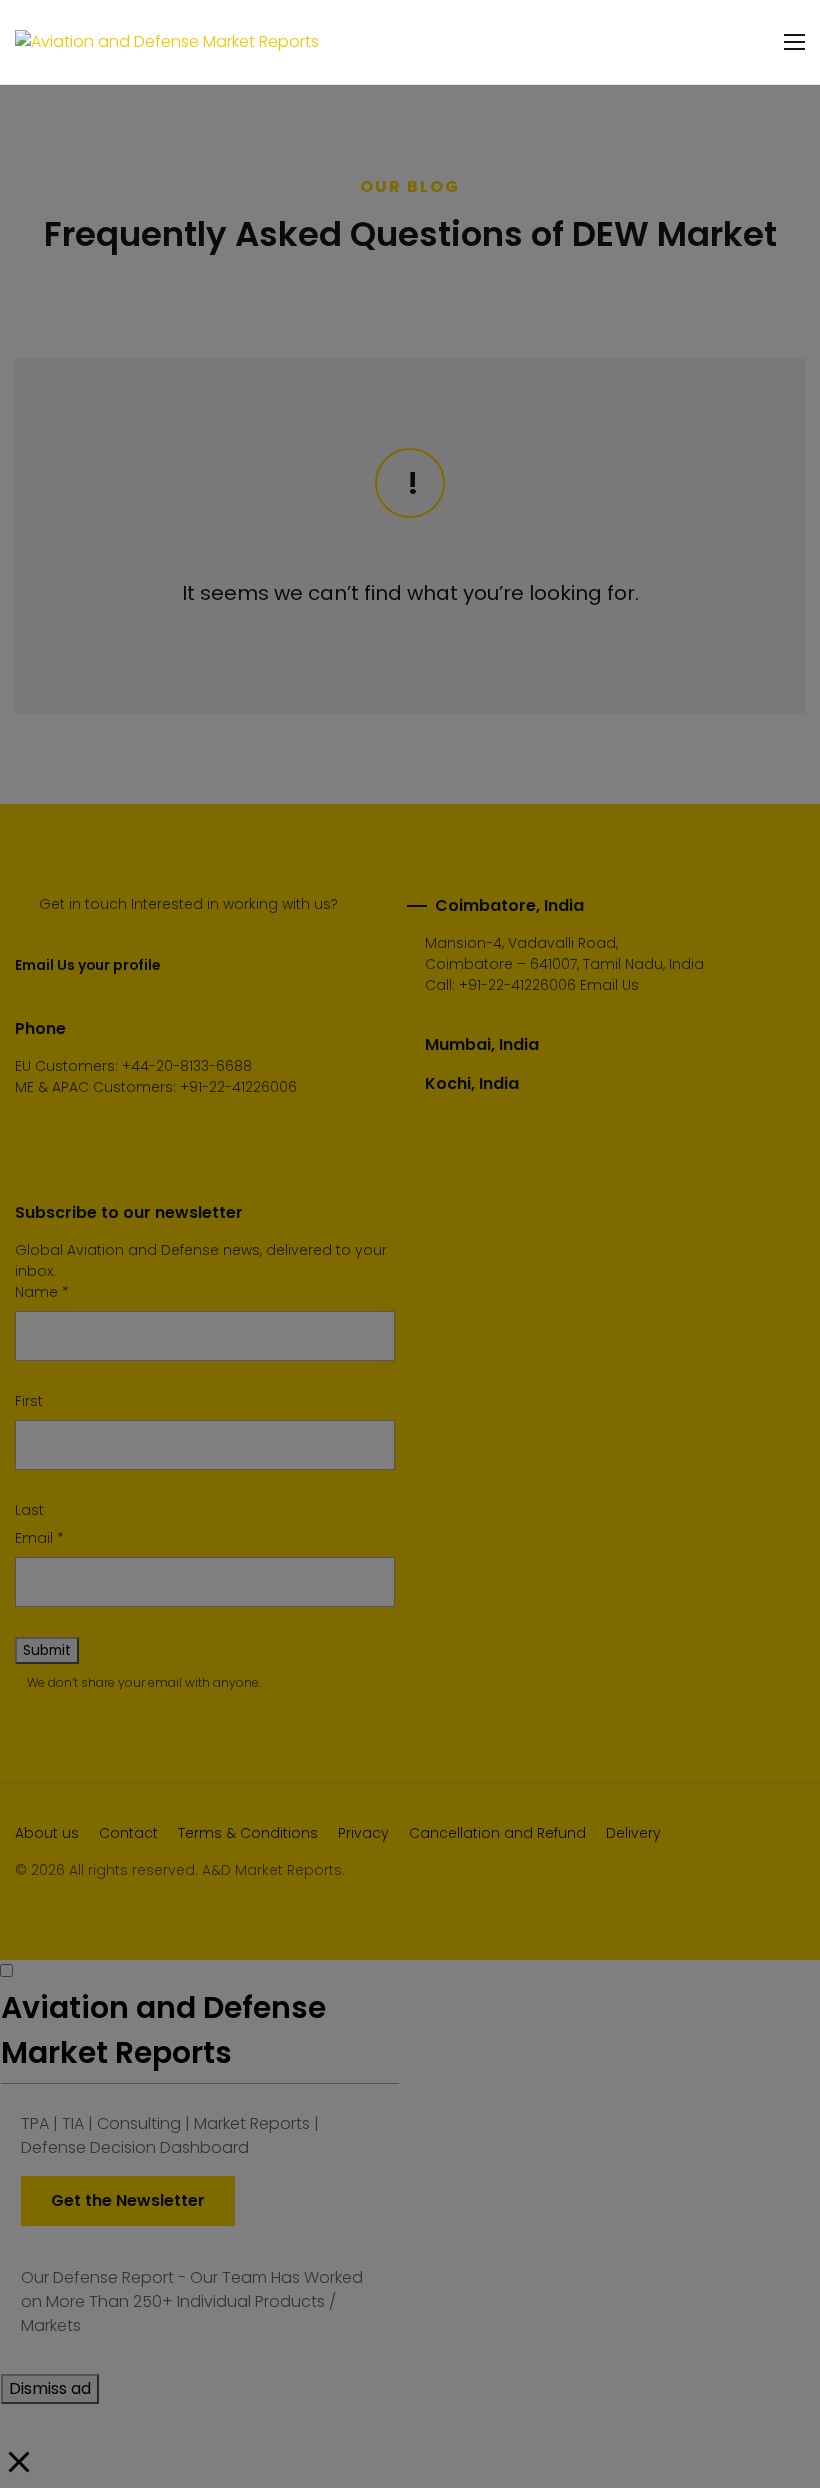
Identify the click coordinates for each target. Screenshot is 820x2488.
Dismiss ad (50, 2388)
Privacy (363, 1833)
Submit (47, 1650)
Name (42, 1292)
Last (29, 1510)
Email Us (609, 985)
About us (47, 1833)
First (29, 1401)
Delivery (633, 1833)
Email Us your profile (87, 965)
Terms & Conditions (248, 1833)
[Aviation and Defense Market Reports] (167, 42)
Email (39, 1538)
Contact (128, 1833)
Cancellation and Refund (497, 1833)
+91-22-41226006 (517, 985)
